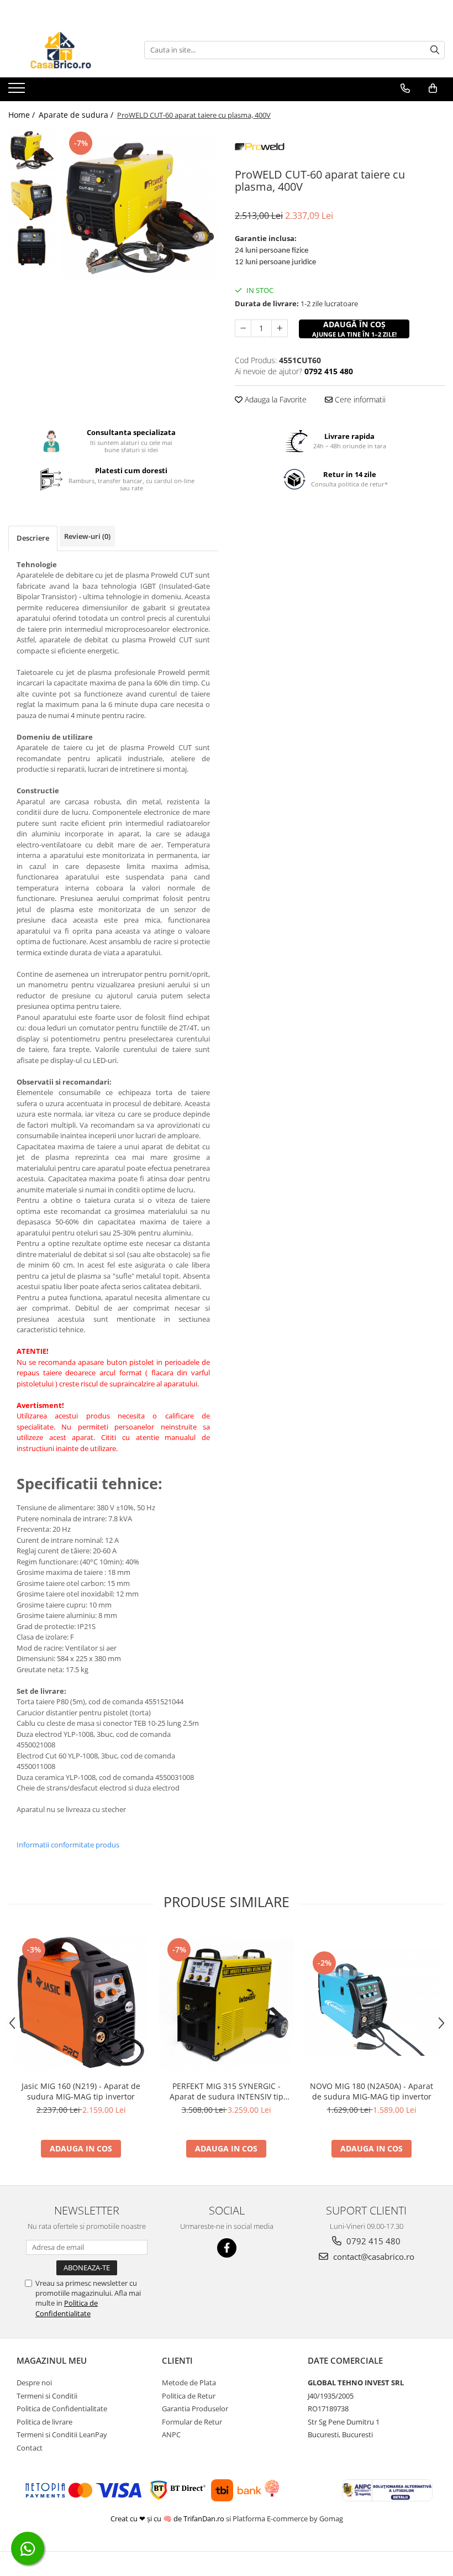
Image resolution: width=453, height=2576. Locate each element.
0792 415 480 (372, 2241)
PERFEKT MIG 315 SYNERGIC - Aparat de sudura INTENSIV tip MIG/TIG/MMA (227, 2091)
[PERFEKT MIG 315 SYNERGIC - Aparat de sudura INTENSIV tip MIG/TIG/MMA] (226, 2002)
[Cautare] (435, 50)
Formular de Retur (192, 2422)
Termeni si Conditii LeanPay (62, 2434)
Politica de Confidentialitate (67, 2308)
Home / (23, 115)
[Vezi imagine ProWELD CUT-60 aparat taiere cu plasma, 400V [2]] (32, 246)
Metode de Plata (189, 2383)
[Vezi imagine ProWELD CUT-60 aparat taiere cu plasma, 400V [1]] (32, 199)
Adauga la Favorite (275, 399)
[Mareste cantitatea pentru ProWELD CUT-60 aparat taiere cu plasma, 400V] (280, 328)
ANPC (171, 2434)
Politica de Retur (189, 2396)
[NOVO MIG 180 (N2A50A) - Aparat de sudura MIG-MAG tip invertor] (372, 2002)
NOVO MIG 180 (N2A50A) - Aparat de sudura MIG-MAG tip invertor (372, 2091)
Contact (30, 2448)
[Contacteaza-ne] (405, 88)
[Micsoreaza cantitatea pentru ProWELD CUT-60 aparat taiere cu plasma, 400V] (243, 328)
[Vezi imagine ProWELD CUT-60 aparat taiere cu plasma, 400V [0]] (32, 150)
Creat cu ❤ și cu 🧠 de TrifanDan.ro (168, 2519)
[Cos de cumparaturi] (433, 88)
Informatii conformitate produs (68, 1845)
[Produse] (18, 91)
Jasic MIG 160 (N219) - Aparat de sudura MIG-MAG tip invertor (81, 2091)
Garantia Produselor (195, 2409)
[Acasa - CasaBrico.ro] (64, 50)
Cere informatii (359, 399)
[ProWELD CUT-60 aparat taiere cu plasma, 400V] (139, 208)
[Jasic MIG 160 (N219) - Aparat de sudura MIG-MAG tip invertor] (81, 2002)
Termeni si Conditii (47, 2396)
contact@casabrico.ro (373, 2256)
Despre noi (34, 2383)
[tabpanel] (139, 208)
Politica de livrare (44, 2422)
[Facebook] (227, 2248)
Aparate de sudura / (77, 115)
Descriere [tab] (33, 538)
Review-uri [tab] (87, 536)
